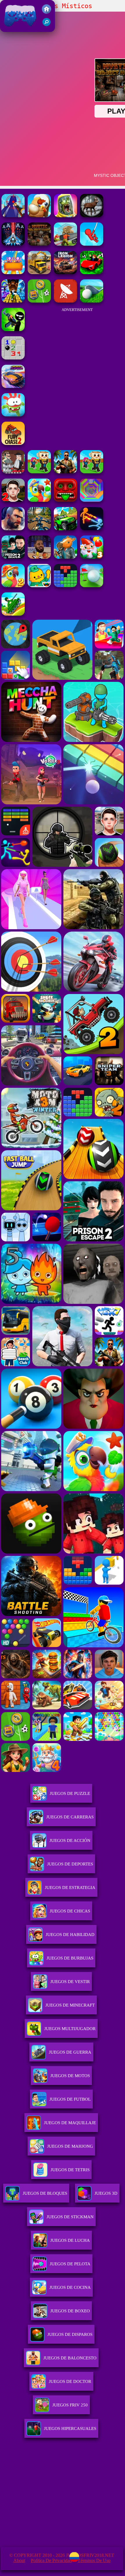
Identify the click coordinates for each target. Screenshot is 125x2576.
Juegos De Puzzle (70, 1793)
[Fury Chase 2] (13, 443)
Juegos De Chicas (70, 1911)
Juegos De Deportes (70, 1864)
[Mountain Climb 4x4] (65, 529)
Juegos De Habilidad (70, 1935)
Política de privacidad (51, 2560)
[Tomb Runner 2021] (65, 500)
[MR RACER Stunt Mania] (13, 386)
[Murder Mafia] (13, 472)
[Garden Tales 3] (92, 557)
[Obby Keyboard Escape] (13, 301)
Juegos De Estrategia (70, 1887)
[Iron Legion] (65, 273)
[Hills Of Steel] (13, 614)
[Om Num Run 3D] (13, 415)
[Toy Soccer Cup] (39, 301)
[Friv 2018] (47, 12)
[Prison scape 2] (13, 557)
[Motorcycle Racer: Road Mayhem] (39, 529)
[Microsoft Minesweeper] (13, 358)
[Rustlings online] (65, 301)
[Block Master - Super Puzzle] (65, 586)
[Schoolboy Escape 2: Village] (13, 500)
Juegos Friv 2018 (19, 29)
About (19, 2560)
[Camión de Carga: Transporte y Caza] (65, 244)
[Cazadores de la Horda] (65, 216)
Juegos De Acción (70, 1840)
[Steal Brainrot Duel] (92, 472)
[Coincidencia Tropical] (39, 500)
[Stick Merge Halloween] (13, 329)
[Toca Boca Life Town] (39, 586)
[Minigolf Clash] (92, 586)
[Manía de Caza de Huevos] (39, 216)
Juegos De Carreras (70, 1817)
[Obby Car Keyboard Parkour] (92, 273)
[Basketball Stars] (39, 557)
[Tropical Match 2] (13, 586)
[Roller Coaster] (13, 273)
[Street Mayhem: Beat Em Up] (13, 529)
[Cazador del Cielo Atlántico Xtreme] (13, 244)
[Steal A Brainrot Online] (39, 472)
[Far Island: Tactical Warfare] (65, 472)
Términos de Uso (94, 2560)
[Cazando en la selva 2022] (92, 216)
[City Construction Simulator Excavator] (39, 273)
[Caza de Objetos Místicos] (39, 244)
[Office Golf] (92, 301)
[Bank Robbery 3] (65, 557)
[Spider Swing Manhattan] (92, 244)
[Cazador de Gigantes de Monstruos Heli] (13, 216)
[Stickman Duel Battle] (92, 529)
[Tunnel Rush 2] (92, 500)
